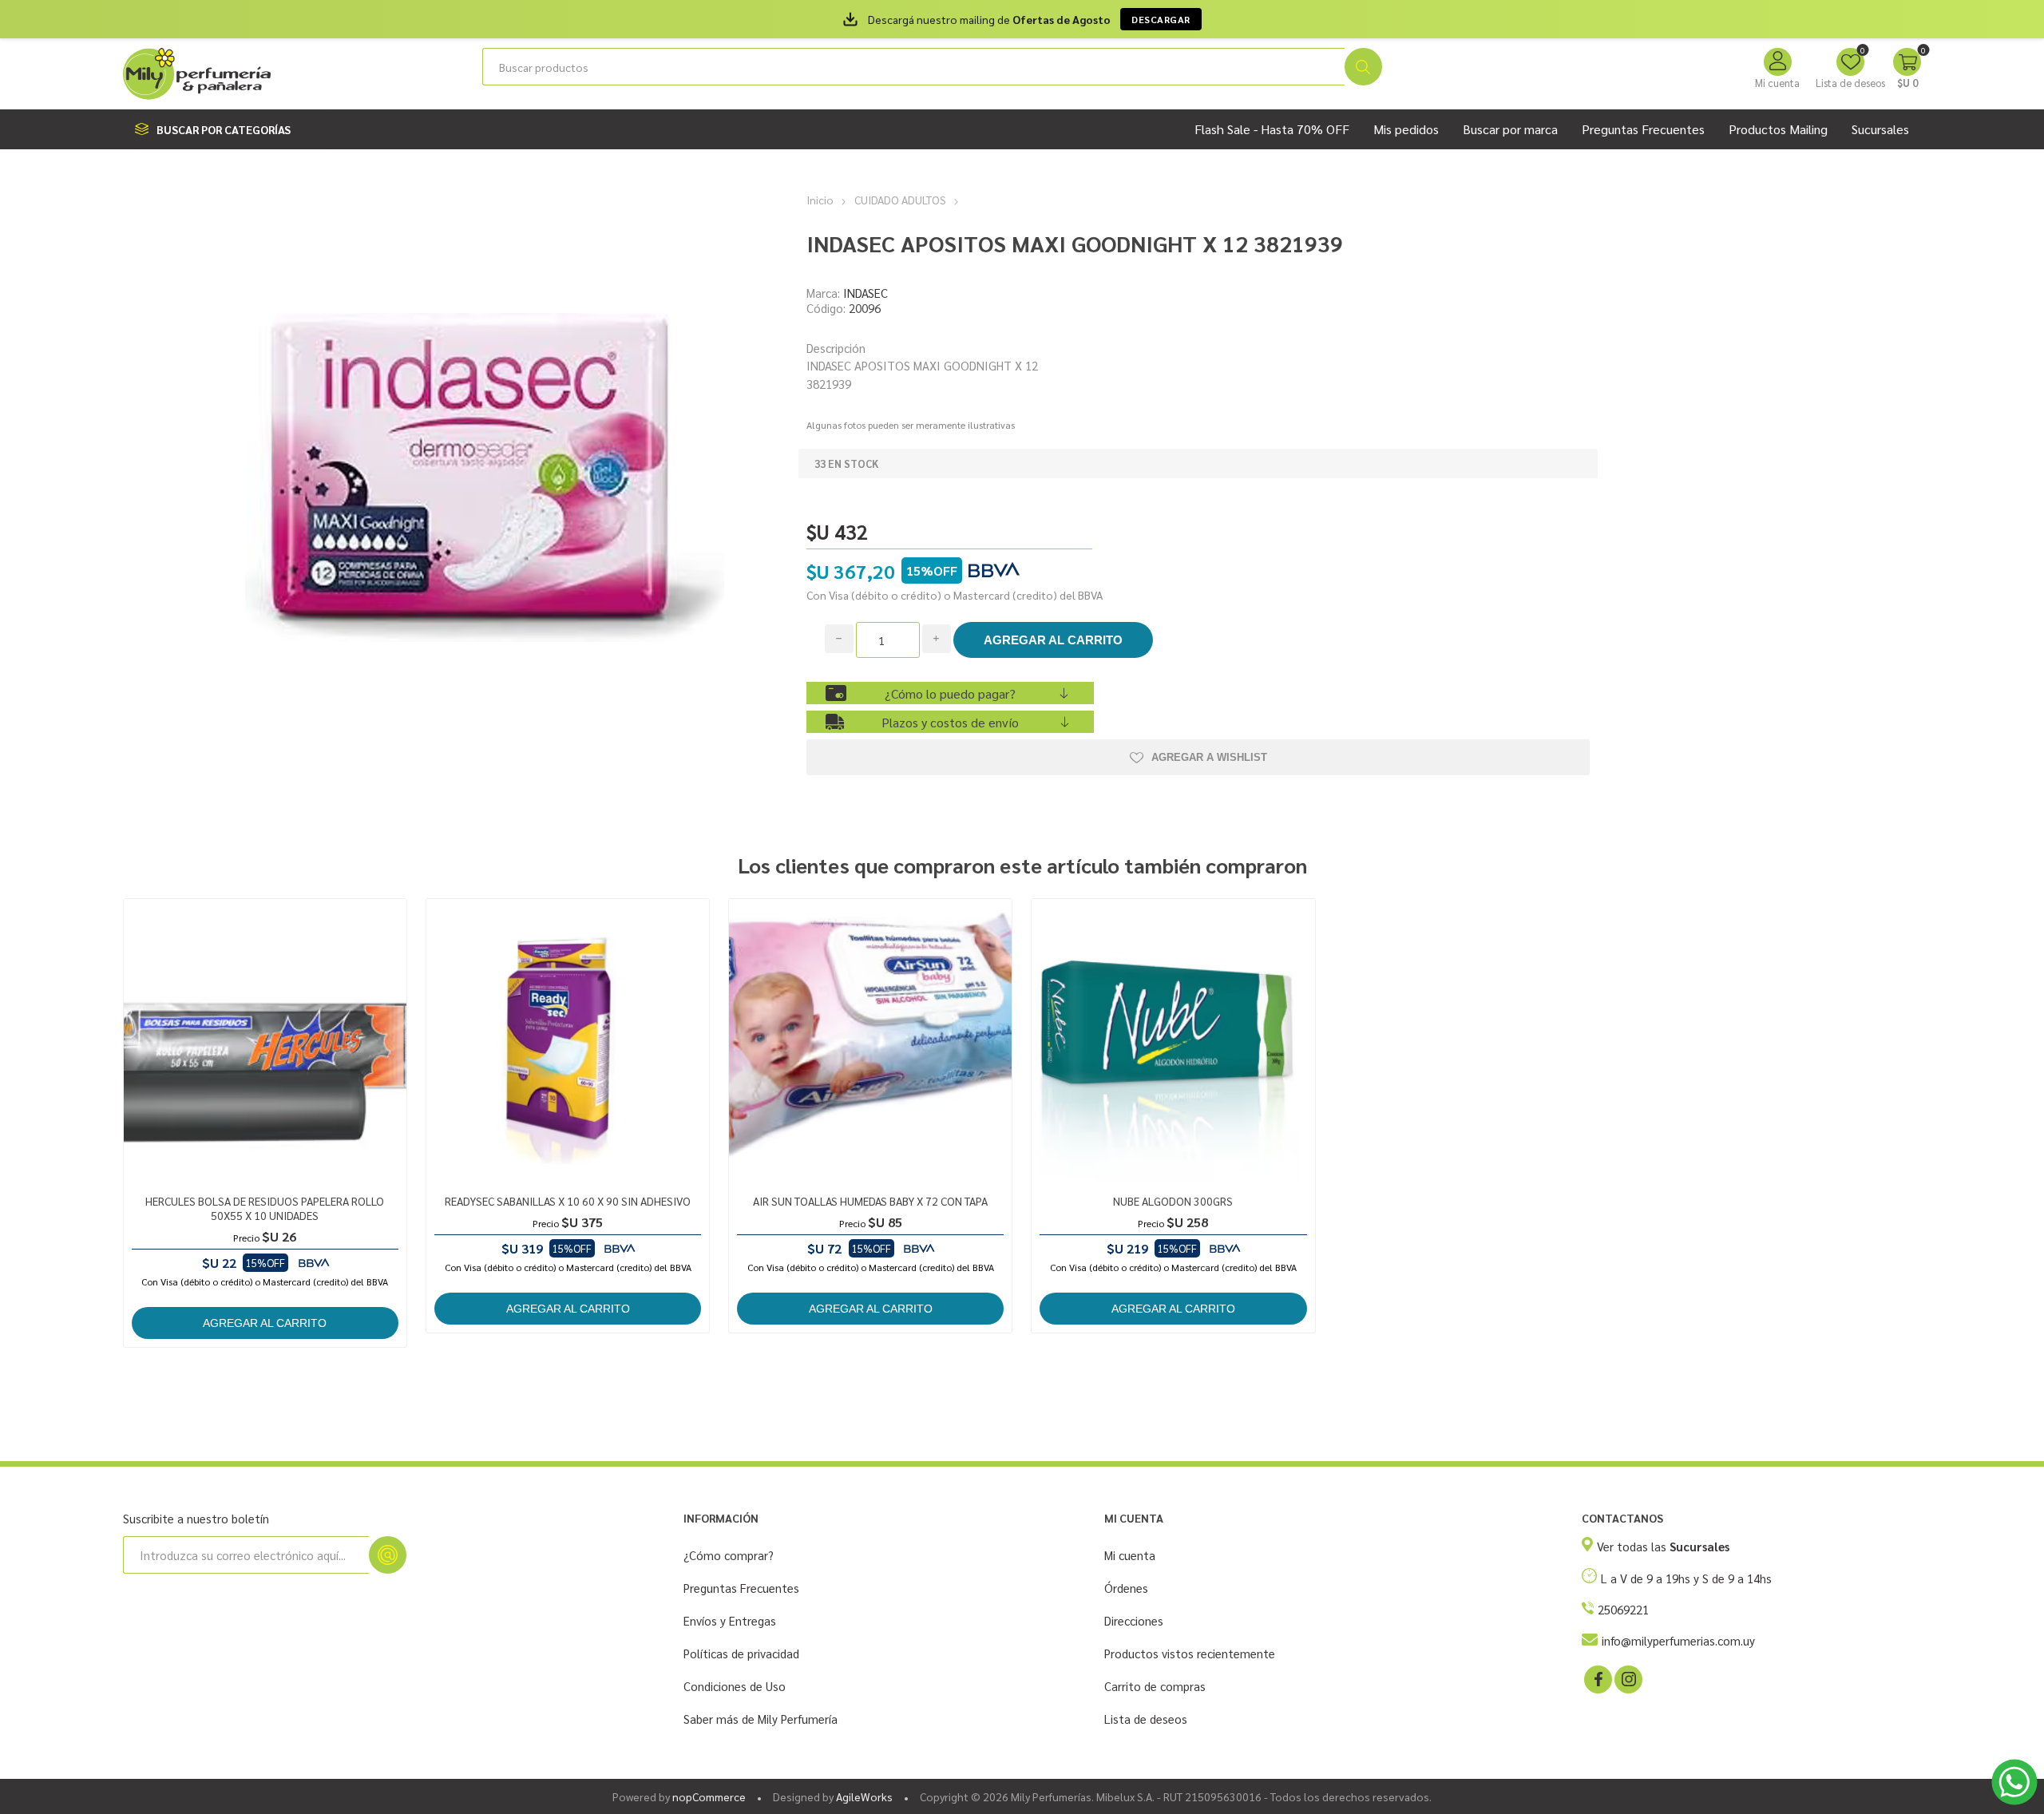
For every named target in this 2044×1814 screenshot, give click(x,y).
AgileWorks (864, 1796)
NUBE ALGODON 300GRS (1173, 1201)
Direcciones (1134, 1620)
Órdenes (1126, 1588)
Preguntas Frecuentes (741, 1588)
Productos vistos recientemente (1190, 1653)
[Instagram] (1627, 1678)
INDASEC (866, 293)
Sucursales (1880, 129)
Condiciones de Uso (735, 1686)
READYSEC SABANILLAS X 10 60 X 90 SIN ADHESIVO (568, 1201)
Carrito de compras (1155, 1686)
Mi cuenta (1777, 83)
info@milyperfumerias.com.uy (1678, 1640)
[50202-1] (871, 1041)
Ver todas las (1663, 1546)
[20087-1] (568, 1041)
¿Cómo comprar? (729, 1555)
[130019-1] (1173, 1041)
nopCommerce (709, 1796)
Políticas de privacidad (741, 1653)
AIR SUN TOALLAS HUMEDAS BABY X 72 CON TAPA (870, 1201)
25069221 (1623, 1609)
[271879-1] (265, 1041)
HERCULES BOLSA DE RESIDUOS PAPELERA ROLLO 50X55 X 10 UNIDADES (265, 1208)
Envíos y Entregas (730, 1620)
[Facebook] (1597, 1678)
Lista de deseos (1146, 1719)
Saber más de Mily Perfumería (761, 1719)
